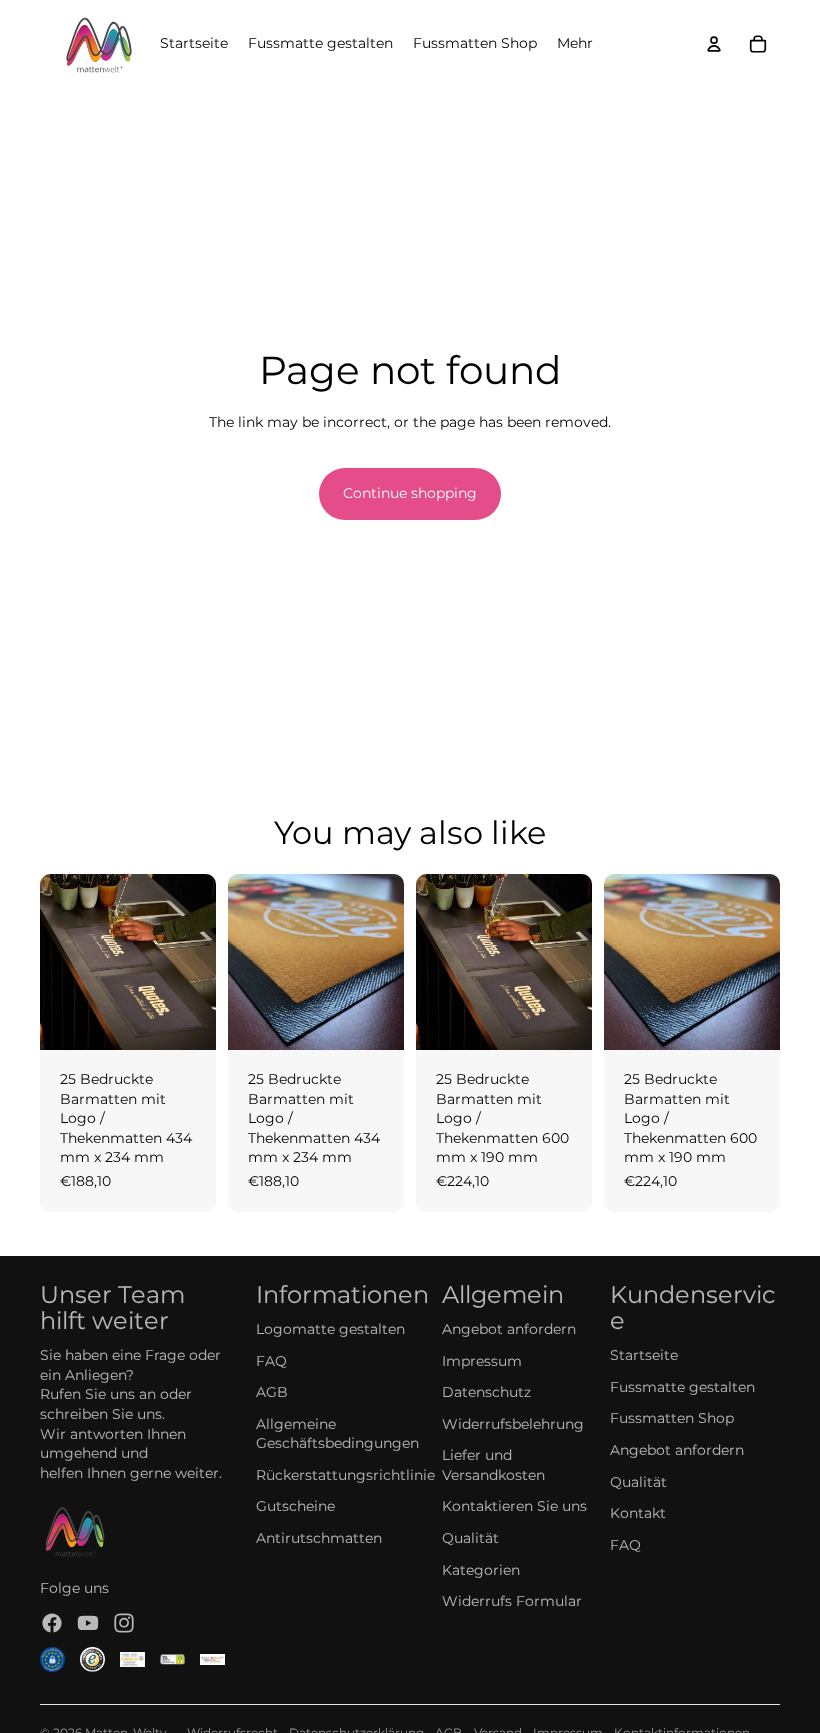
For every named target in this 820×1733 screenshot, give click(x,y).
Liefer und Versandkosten (493, 1465)
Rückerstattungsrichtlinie (345, 1475)
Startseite (644, 1355)
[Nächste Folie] (200, 962)
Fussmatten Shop (672, 1418)
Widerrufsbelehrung (513, 1424)
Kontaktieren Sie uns (514, 1506)
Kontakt (638, 1513)
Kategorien (481, 1570)
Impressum (482, 1361)
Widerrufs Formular (512, 1601)
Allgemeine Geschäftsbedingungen (337, 1434)
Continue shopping (410, 493)
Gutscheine (295, 1506)
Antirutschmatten (319, 1538)
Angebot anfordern (509, 1329)
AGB (272, 1392)
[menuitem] (575, 44)
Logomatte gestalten (330, 1329)
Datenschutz (486, 1392)
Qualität (470, 1538)
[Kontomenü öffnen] (714, 44)
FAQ (271, 1361)
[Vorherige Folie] (55, 962)
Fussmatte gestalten (682, 1387)
